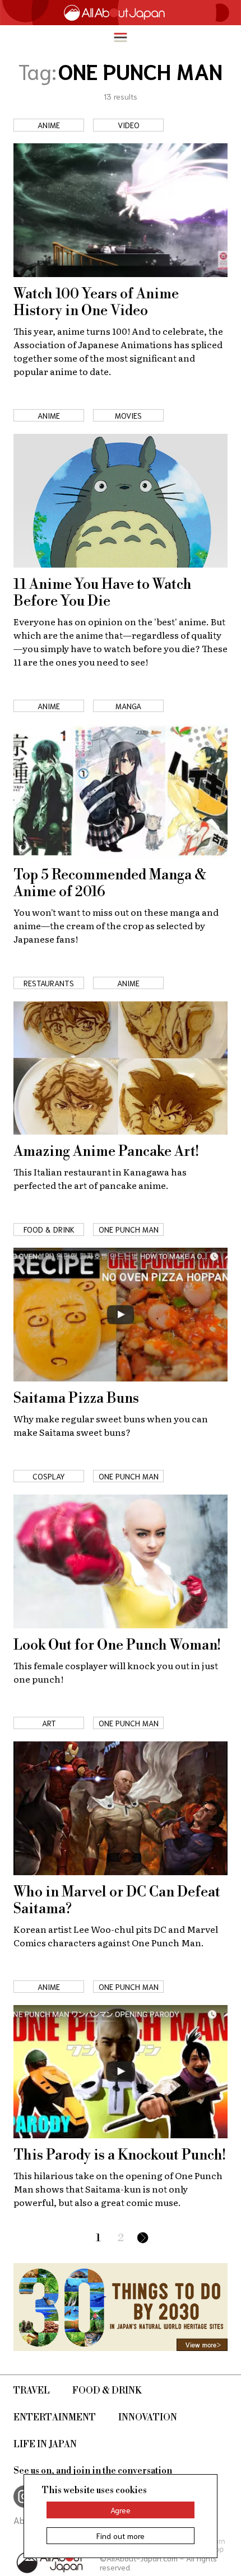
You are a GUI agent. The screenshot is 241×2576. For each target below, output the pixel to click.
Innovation (148, 2418)
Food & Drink (107, 2391)
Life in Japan (45, 2444)
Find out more (121, 2536)
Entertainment (55, 2418)
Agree (121, 2510)
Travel (32, 2391)
